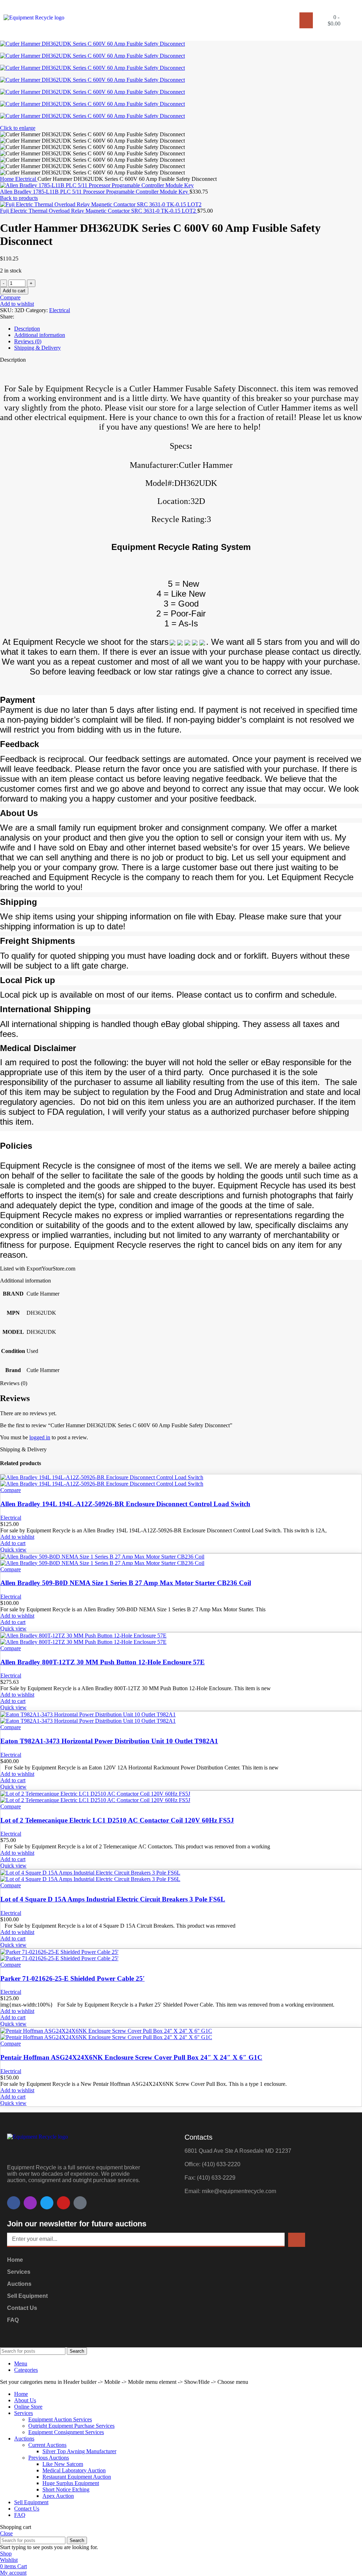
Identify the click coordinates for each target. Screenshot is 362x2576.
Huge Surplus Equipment (71, 2483)
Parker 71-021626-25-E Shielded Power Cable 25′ (72, 1978)
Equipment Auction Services (60, 2419)
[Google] (80, 2203)
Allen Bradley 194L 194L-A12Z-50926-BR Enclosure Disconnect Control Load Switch (125, 1504)
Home (8, 179)
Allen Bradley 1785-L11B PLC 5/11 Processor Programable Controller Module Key (95, 192)
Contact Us (22, 2308)
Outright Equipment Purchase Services (71, 2426)
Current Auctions (47, 2445)
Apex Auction (58, 2496)
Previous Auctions (49, 2458)
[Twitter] (47, 2203)
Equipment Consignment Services (66, 2432)
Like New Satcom (63, 2464)
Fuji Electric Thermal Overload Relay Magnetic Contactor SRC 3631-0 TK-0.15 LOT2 (99, 211)
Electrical (26, 179)
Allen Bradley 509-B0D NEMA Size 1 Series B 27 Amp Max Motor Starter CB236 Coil (126, 1583)
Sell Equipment (27, 2296)
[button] (306, 20)
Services (19, 2272)
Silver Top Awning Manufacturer (79, 2451)
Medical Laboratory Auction (74, 2470)
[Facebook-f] (14, 2203)
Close (6, 2533)
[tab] (188, 329)
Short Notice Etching (66, 2489)
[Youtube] (63, 2203)
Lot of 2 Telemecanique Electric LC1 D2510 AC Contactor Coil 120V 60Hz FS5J (117, 1820)
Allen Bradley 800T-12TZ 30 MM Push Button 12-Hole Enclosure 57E (103, 1662)
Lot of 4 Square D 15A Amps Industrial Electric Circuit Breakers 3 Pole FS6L (113, 1899)
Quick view (13, 1550)
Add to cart (14, 291)
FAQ (13, 2320)
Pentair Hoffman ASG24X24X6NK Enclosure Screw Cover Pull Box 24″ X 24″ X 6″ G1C (131, 2057)
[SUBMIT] (297, 2240)
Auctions (19, 2284)
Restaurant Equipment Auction (77, 2477)
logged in (40, 1437)
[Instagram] (30, 2203)
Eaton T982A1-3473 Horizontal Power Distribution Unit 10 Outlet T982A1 (109, 1741)
